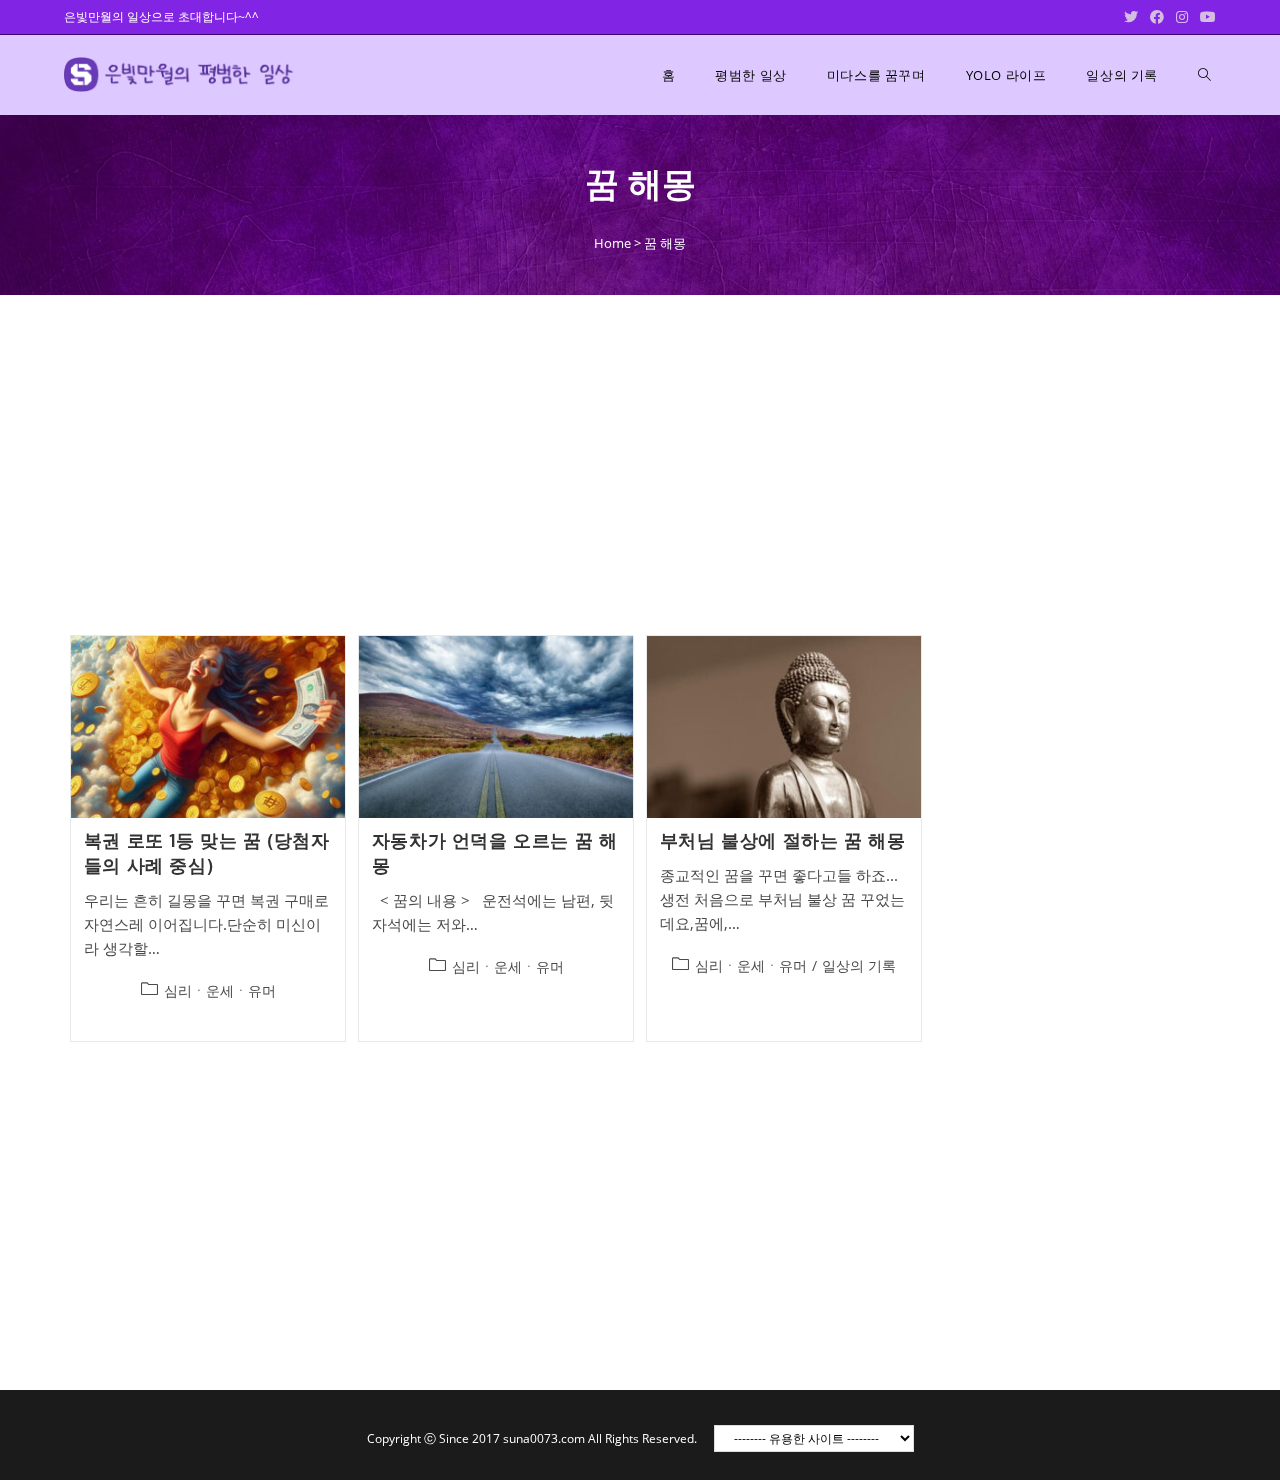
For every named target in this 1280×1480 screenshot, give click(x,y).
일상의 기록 (859, 965)
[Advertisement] (640, 463)
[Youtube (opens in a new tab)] (1205, 17)
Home (612, 243)
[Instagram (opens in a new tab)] (1182, 17)
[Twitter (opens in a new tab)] (1131, 17)
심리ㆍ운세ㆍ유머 (220, 990)
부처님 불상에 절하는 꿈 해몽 (783, 840)
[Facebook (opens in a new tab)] (1157, 17)
